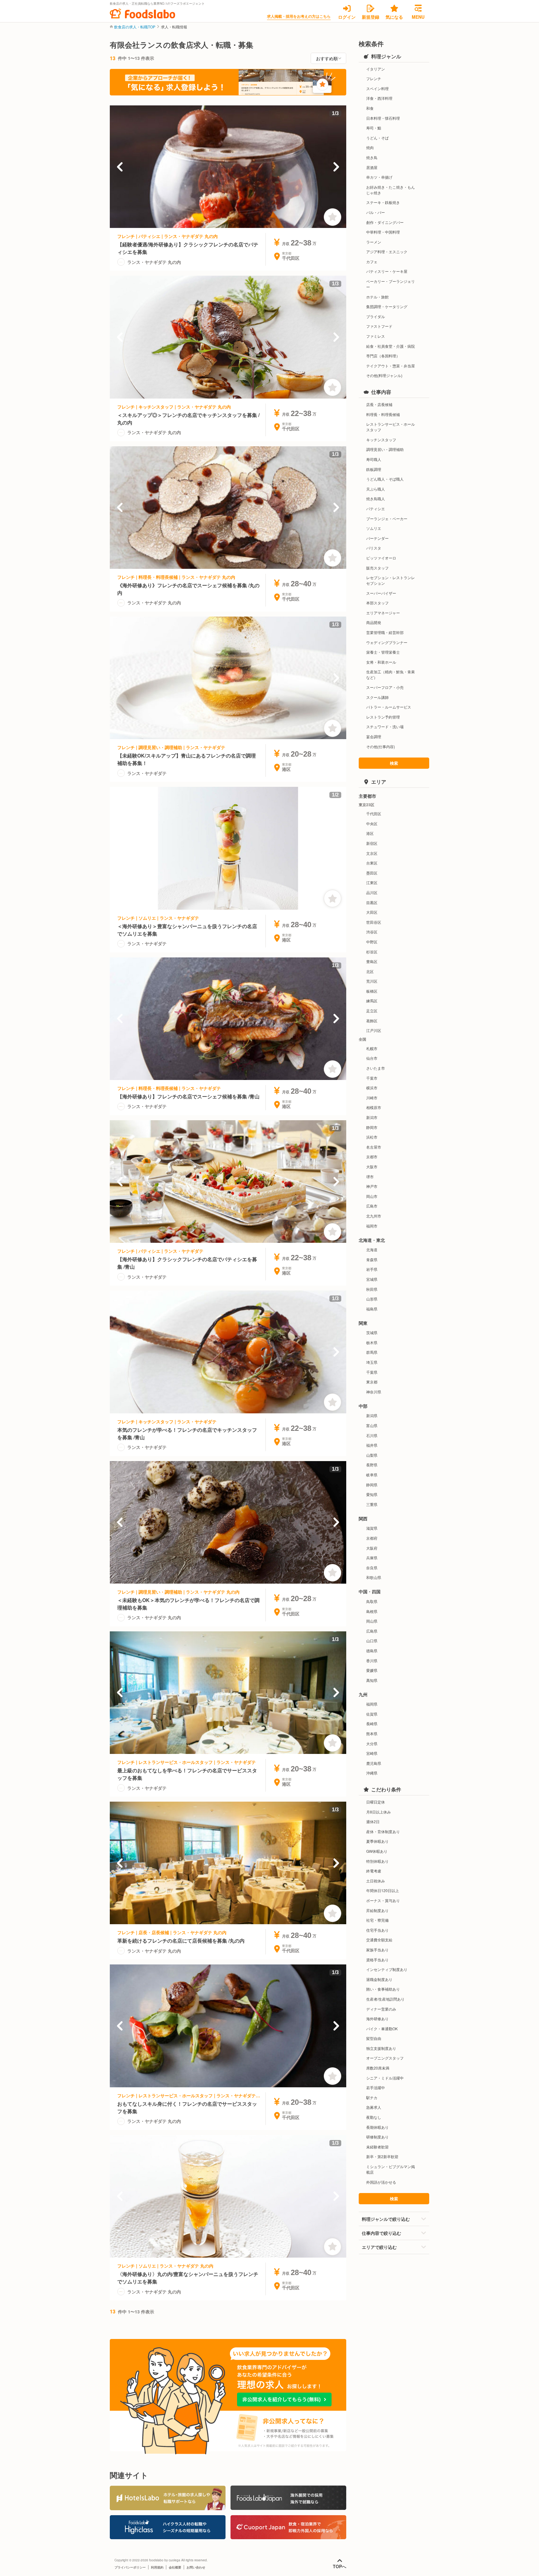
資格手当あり (377, 1960)
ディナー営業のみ (381, 2009)
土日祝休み (376, 1881)
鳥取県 (372, 1601)
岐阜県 (372, 1475)
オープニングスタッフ (385, 2058)
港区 (370, 833)
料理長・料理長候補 (383, 414)
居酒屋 (372, 167)
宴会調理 (374, 736)
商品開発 (374, 622)
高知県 (372, 1680)
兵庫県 (372, 1558)
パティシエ (376, 508)
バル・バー (376, 212)
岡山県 (372, 1621)
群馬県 (372, 1352)
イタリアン (376, 69)
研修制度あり (377, 2137)
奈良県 (372, 1568)
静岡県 (372, 1485)
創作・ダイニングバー (385, 222)
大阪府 (372, 1548)
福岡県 (372, 1704)
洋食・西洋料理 (379, 98)
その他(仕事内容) (381, 746)
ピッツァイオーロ (381, 558)
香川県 (372, 1661)
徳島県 (372, 1651)
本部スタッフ (377, 603)
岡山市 (372, 1196)
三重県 (372, 1504)
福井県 (372, 1445)
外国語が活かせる (381, 2182)
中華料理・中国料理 (383, 232)
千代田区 (374, 813)
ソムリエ (374, 528)
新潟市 (372, 1117)
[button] (120, 167)
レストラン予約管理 (383, 717)
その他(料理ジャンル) (384, 375)
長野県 (372, 1465)
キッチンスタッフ (381, 440)
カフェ (372, 261)
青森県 (372, 1259)
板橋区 (372, 991)
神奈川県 (374, 1392)
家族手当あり (377, 1950)
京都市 (372, 1157)
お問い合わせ (196, 2567)
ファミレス (376, 336)
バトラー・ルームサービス (389, 707)
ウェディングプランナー (387, 642)
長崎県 (372, 1724)
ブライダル (376, 316)
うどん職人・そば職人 (385, 479)
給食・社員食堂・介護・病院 (391, 346)
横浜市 (372, 1088)
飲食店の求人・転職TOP (135, 27)
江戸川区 (374, 1030)
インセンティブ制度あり (387, 1969)
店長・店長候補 (379, 404)
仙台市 (372, 1058)
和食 (370, 108)
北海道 (372, 1249)
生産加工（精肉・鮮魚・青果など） (391, 674)
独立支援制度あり (381, 2048)
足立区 (372, 1011)
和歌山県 (374, 1577)
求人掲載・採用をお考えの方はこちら (299, 16)
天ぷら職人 (376, 489)
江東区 (372, 882)
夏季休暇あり (377, 1841)
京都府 (372, 1538)
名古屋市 (374, 1147)
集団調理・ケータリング (387, 306)
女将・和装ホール (381, 662)
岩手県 (372, 1269)
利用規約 (157, 2567)
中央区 (372, 823)
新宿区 (372, 843)
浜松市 (372, 1137)
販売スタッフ (377, 568)
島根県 (372, 1611)
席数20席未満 (378, 2068)
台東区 (372, 863)
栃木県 (372, 1342)
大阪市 (372, 1167)
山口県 (372, 1641)
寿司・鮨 (374, 128)
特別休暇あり (377, 1861)
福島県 (372, 1309)
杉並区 (372, 952)
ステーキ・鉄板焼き (383, 202)
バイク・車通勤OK (382, 2029)
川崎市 (372, 1098)
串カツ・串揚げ (379, 177)
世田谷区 (374, 922)
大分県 (372, 1743)
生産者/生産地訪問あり (385, 1999)
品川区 (372, 892)
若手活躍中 (376, 2087)
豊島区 (372, 961)
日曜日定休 (376, 1802)
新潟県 (372, 1415)
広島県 (372, 1631)
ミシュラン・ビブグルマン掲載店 (391, 2169)
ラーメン (374, 242)
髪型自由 (374, 2038)
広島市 (372, 1206)
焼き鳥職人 (376, 499)
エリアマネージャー (383, 613)
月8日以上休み (379, 1812)
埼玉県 (372, 1362)
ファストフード (379, 326)
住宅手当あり (377, 1930)
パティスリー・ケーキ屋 (387, 271)
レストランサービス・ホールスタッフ (391, 427)
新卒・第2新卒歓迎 (382, 2156)
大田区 (372, 912)
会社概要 (175, 2567)
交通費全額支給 (379, 1940)
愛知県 (372, 1494)
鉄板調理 (374, 469)
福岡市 (372, 1226)
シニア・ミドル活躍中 (385, 2078)
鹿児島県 (374, 1763)
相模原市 (374, 1107)
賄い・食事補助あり (383, 1989)
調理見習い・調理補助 (385, 449)
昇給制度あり (377, 1910)
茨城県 (372, 1332)
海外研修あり (377, 2019)
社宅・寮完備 (377, 1920)
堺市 (370, 1177)
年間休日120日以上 (383, 1890)
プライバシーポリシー (130, 2567)
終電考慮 (374, 1871)
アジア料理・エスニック (387, 252)
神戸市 (372, 1186)
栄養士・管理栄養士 (383, 652)
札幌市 (372, 1048)
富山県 (372, 1425)
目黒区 (372, 902)
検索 (394, 763)
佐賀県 (372, 1714)
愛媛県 (372, 1670)
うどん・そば (377, 138)
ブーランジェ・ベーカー (387, 518)
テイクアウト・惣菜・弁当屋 (391, 366)
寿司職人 (374, 459)
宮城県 (372, 1279)
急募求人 (374, 2107)
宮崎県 (372, 1753)
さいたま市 (376, 1068)
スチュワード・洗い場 (385, 726)
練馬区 (372, 1001)
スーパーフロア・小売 (385, 687)
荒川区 (372, 981)
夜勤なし (374, 2117)
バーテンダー (377, 538)
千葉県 (372, 1372)
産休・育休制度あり (383, 1831)
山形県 (372, 1299)
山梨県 (372, 1455)
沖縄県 (372, 1773)
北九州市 (374, 1216)
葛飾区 (372, 1021)
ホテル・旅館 (377, 297)
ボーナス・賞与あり (383, 1900)
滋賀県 (372, 1528)
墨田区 (372, 873)
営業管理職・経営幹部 (385, 632)
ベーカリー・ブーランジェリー (391, 284)
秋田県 (372, 1289)
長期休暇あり (377, 2127)
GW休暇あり (377, 1851)
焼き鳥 (372, 157)
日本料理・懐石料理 (383, 118)
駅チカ (372, 2097)
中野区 (372, 942)
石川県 (372, 1435)
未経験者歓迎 (377, 2147)
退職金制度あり (379, 1979)
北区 (370, 971)
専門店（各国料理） (383, 356)
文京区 (372, 853)
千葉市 (372, 1078)
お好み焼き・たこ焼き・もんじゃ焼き (391, 190)
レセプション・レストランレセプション (391, 580)
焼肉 (370, 147)
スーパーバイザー (381, 593)
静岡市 (372, 1127)
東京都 (372, 1382)
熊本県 (372, 1733)
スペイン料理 (377, 88)
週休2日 (373, 1821)
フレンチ (374, 78)
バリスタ (374, 548)
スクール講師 (377, 697)
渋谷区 (372, 932)
